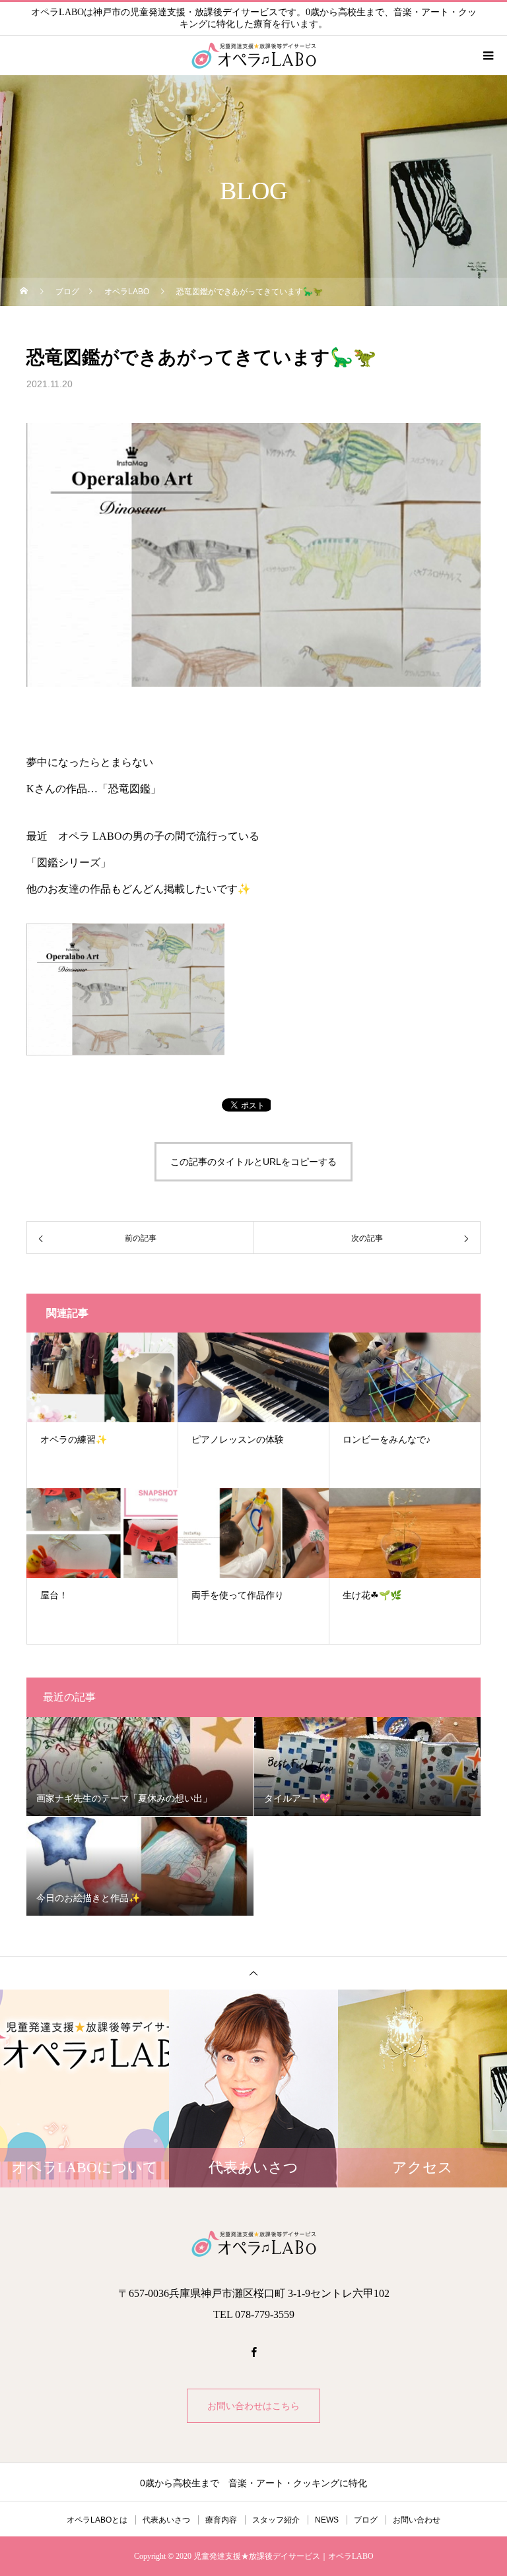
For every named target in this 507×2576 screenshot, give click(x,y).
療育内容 (221, 2520)
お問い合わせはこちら (253, 2406)
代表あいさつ (166, 2520)
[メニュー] (487, 55)
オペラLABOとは (97, 2520)
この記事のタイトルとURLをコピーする (253, 1162)
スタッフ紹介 (276, 2520)
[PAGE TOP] (253, 1973)
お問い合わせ (417, 2520)
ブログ (366, 2520)
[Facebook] (253, 2352)
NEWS (327, 2520)
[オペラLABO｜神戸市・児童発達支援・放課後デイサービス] (253, 2244)
